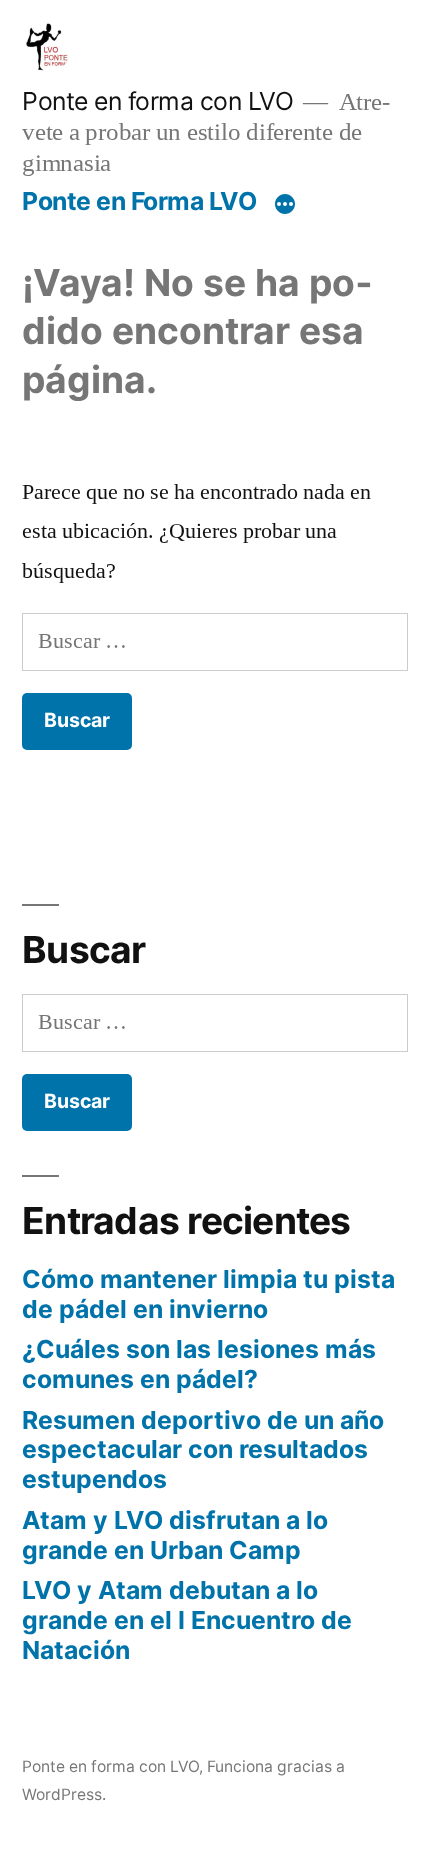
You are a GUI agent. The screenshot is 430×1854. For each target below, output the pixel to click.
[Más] (285, 205)
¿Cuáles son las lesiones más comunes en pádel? (199, 1364)
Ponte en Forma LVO (139, 201)
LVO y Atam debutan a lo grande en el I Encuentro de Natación (187, 1619)
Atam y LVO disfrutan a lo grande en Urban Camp (175, 1535)
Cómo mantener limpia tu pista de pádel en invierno (208, 1294)
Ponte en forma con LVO (157, 101)
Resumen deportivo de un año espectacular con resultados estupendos (203, 1449)
